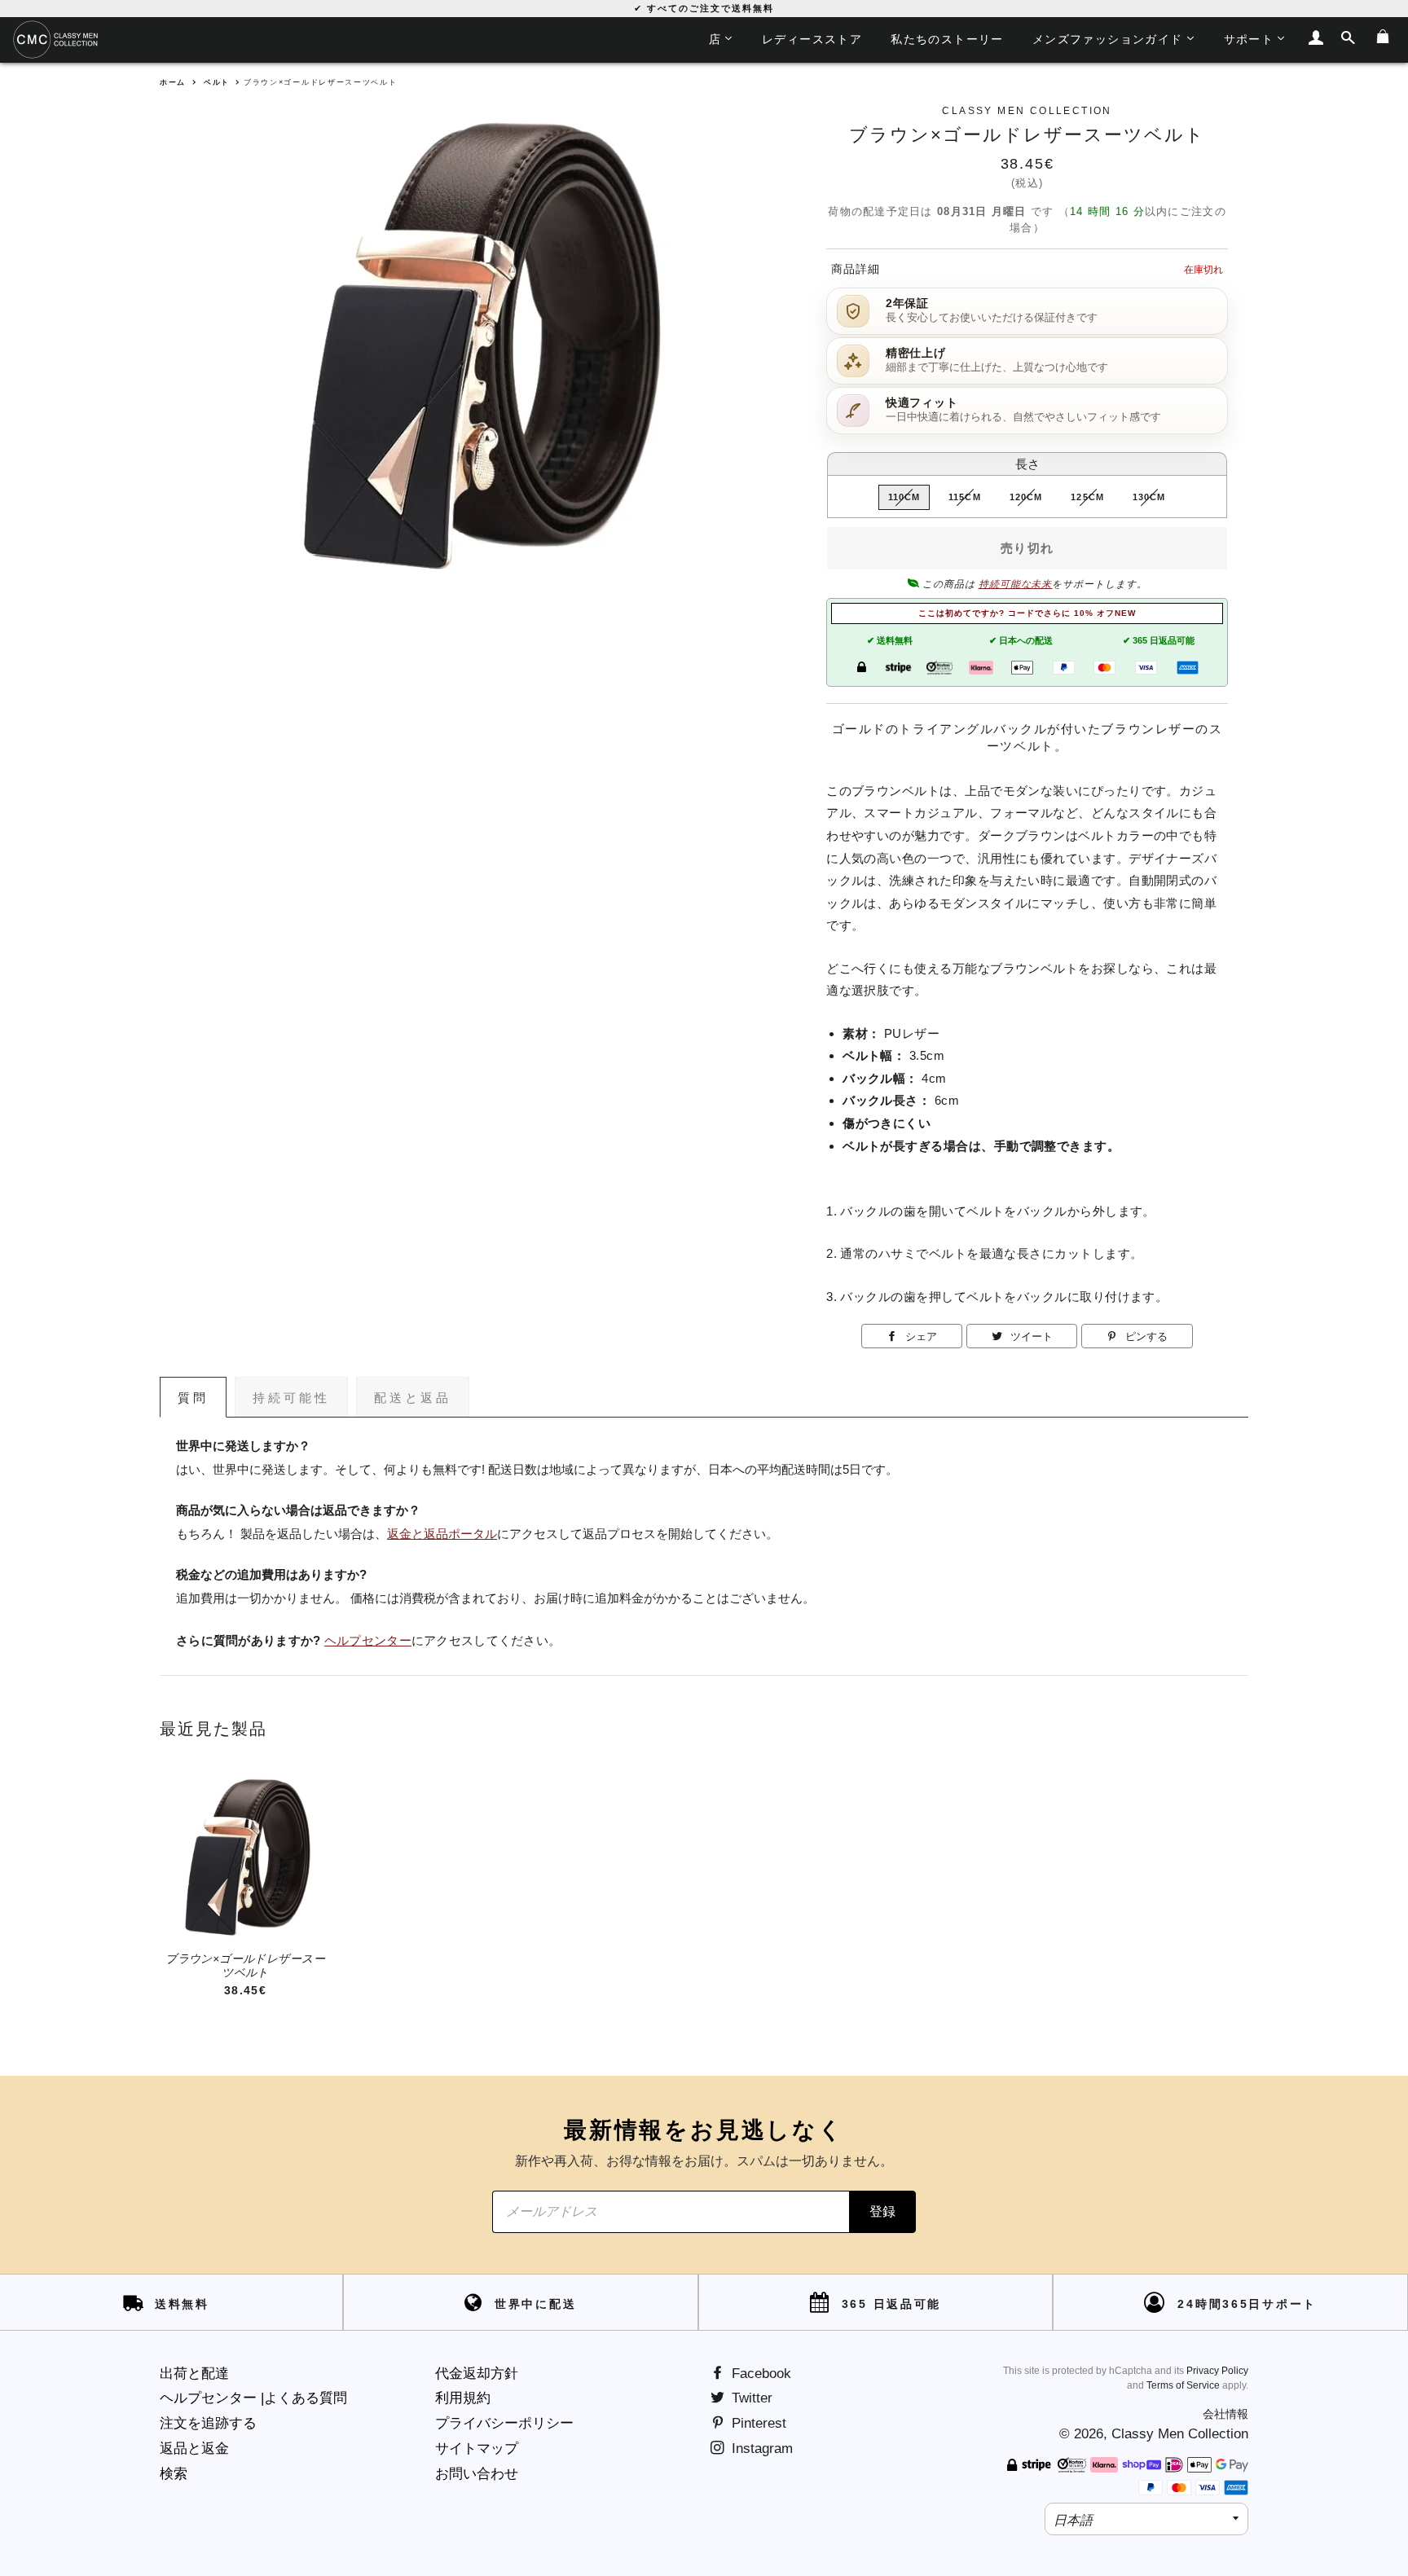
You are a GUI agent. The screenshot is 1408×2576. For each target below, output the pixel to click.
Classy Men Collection (1180, 2434)
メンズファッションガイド (1108, 39)
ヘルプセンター (368, 1641)
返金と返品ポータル (442, 1534)
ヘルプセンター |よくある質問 (253, 2398)
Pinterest (757, 2423)
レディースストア (812, 39)
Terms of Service (1183, 2385)
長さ (1027, 464)
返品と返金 (194, 2449)
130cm (1149, 497)
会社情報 (1225, 2414)
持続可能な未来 (1016, 584)
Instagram (760, 2449)
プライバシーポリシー (504, 2423)
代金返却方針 (477, 2374)
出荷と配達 (194, 2374)
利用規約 (463, 2398)
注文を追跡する (208, 2423)
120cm (1026, 497)
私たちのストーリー (947, 39)
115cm (965, 497)
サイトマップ (477, 2449)
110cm (904, 497)
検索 (174, 2474)
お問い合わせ (477, 2474)
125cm (1087, 497)
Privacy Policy (1217, 2371)
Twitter (750, 2398)
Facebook (759, 2374)
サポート (1249, 39)
